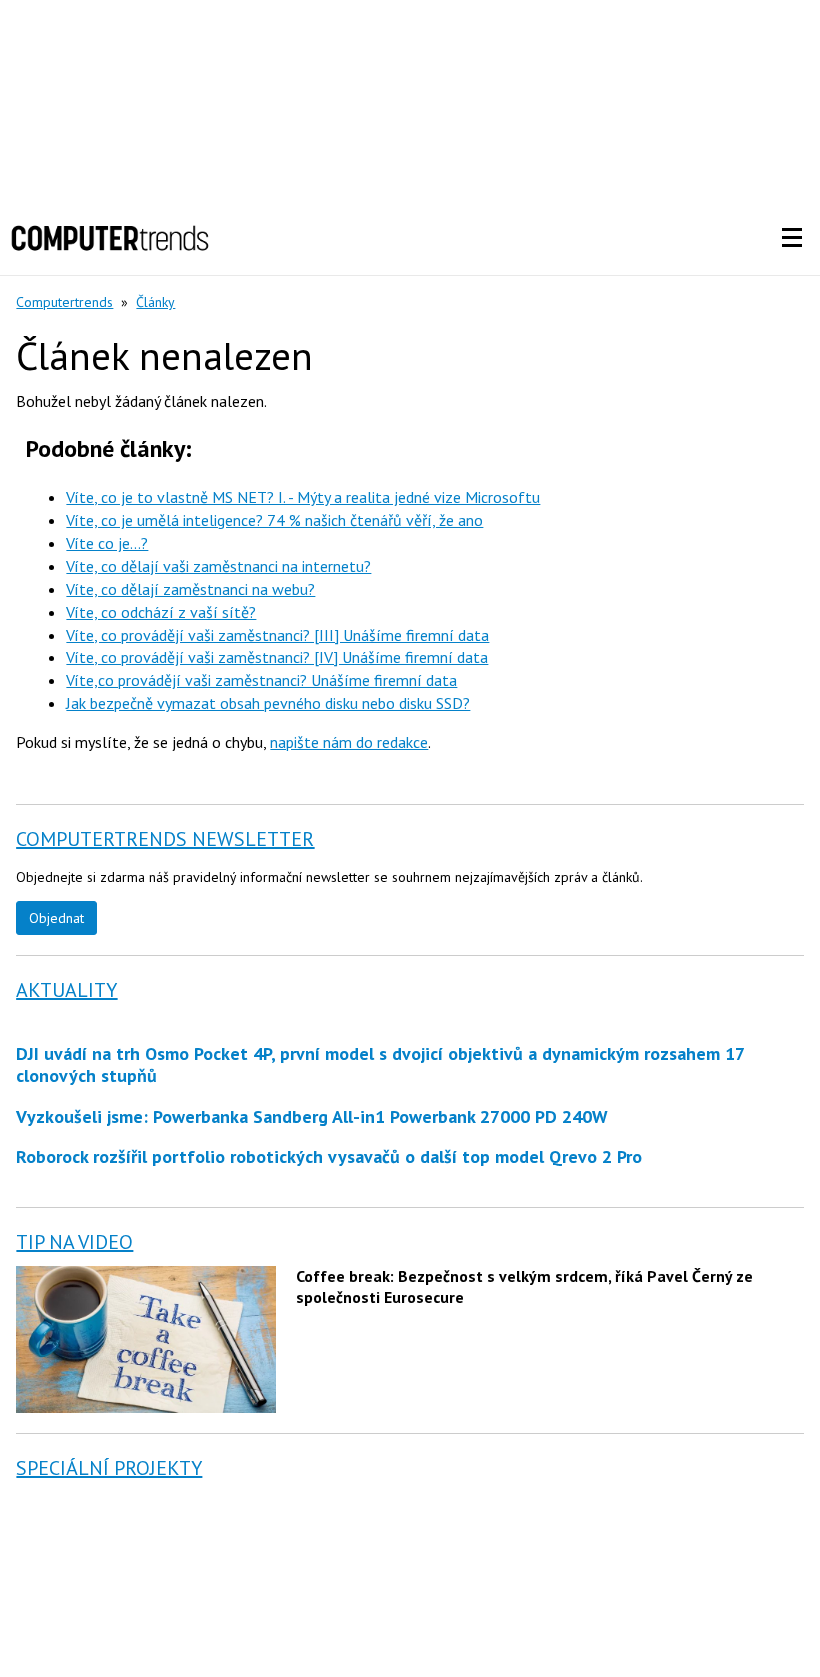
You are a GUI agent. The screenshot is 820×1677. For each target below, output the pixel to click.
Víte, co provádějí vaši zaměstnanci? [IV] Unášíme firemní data (277, 657)
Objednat (56, 918)
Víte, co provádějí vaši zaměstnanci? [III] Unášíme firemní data (277, 635)
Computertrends (64, 302)
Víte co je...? (107, 543)
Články (155, 302)
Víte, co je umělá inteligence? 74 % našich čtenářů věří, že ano (274, 520)
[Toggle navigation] (792, 238)
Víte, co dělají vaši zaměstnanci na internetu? (218, 566)
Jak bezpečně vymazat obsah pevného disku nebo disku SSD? (268, 703)
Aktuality (66, 990)
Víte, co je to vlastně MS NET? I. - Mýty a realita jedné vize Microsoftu (303, 497)
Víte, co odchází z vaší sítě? (161, 612)
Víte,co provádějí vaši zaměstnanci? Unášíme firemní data (261, 680)
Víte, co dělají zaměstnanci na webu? (190, 589)
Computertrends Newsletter (165, 839)
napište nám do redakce (349, 742)
